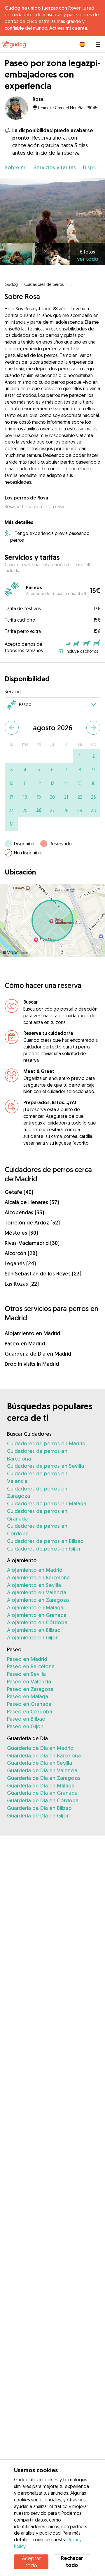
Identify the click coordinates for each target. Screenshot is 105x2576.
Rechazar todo (72, 2562)
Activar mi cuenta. (69, 28)
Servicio (13, 691)
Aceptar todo (31, 2562)
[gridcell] (80, 756)
